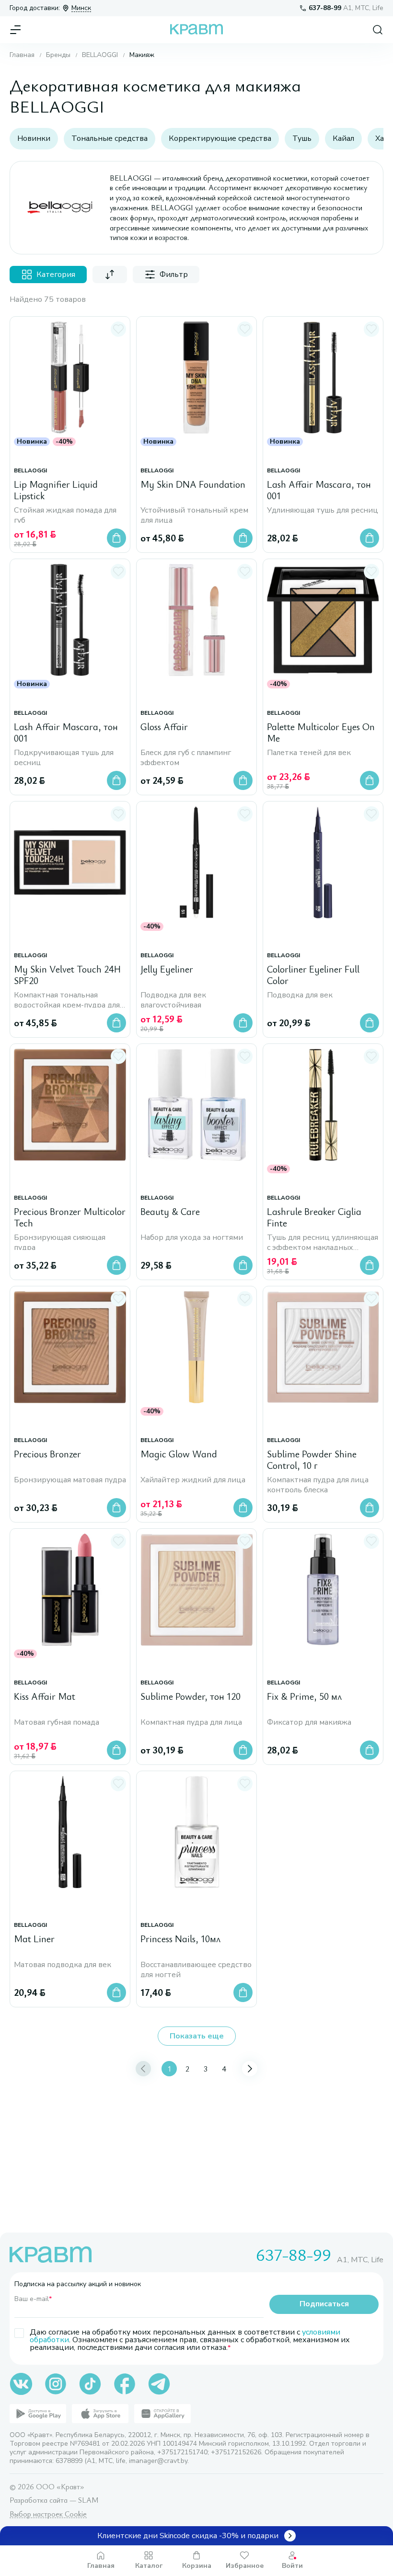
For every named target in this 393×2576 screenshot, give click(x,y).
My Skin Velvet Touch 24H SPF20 (67, 975)
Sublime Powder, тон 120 (191, 1697)
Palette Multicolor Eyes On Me (321, 733)
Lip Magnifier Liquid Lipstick (56, 490)
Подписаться (324, 2304)
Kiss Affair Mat (45, 1697)
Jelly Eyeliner (167, 969)
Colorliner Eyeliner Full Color (313, 975)
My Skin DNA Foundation (193, 485)
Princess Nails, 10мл (180, 1939)
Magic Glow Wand (179, 1454)
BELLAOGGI (100, 55)
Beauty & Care (170, 1212)
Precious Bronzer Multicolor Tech (70, 1218)
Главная (22, 55)
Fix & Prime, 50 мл (304, 1697)
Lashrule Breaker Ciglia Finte (314, 1218)
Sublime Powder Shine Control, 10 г (312, 1460)
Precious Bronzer (47, 1454)
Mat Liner (34, 1939)
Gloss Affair (164, 727)
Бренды (58, 55)
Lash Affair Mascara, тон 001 (319, 490)
